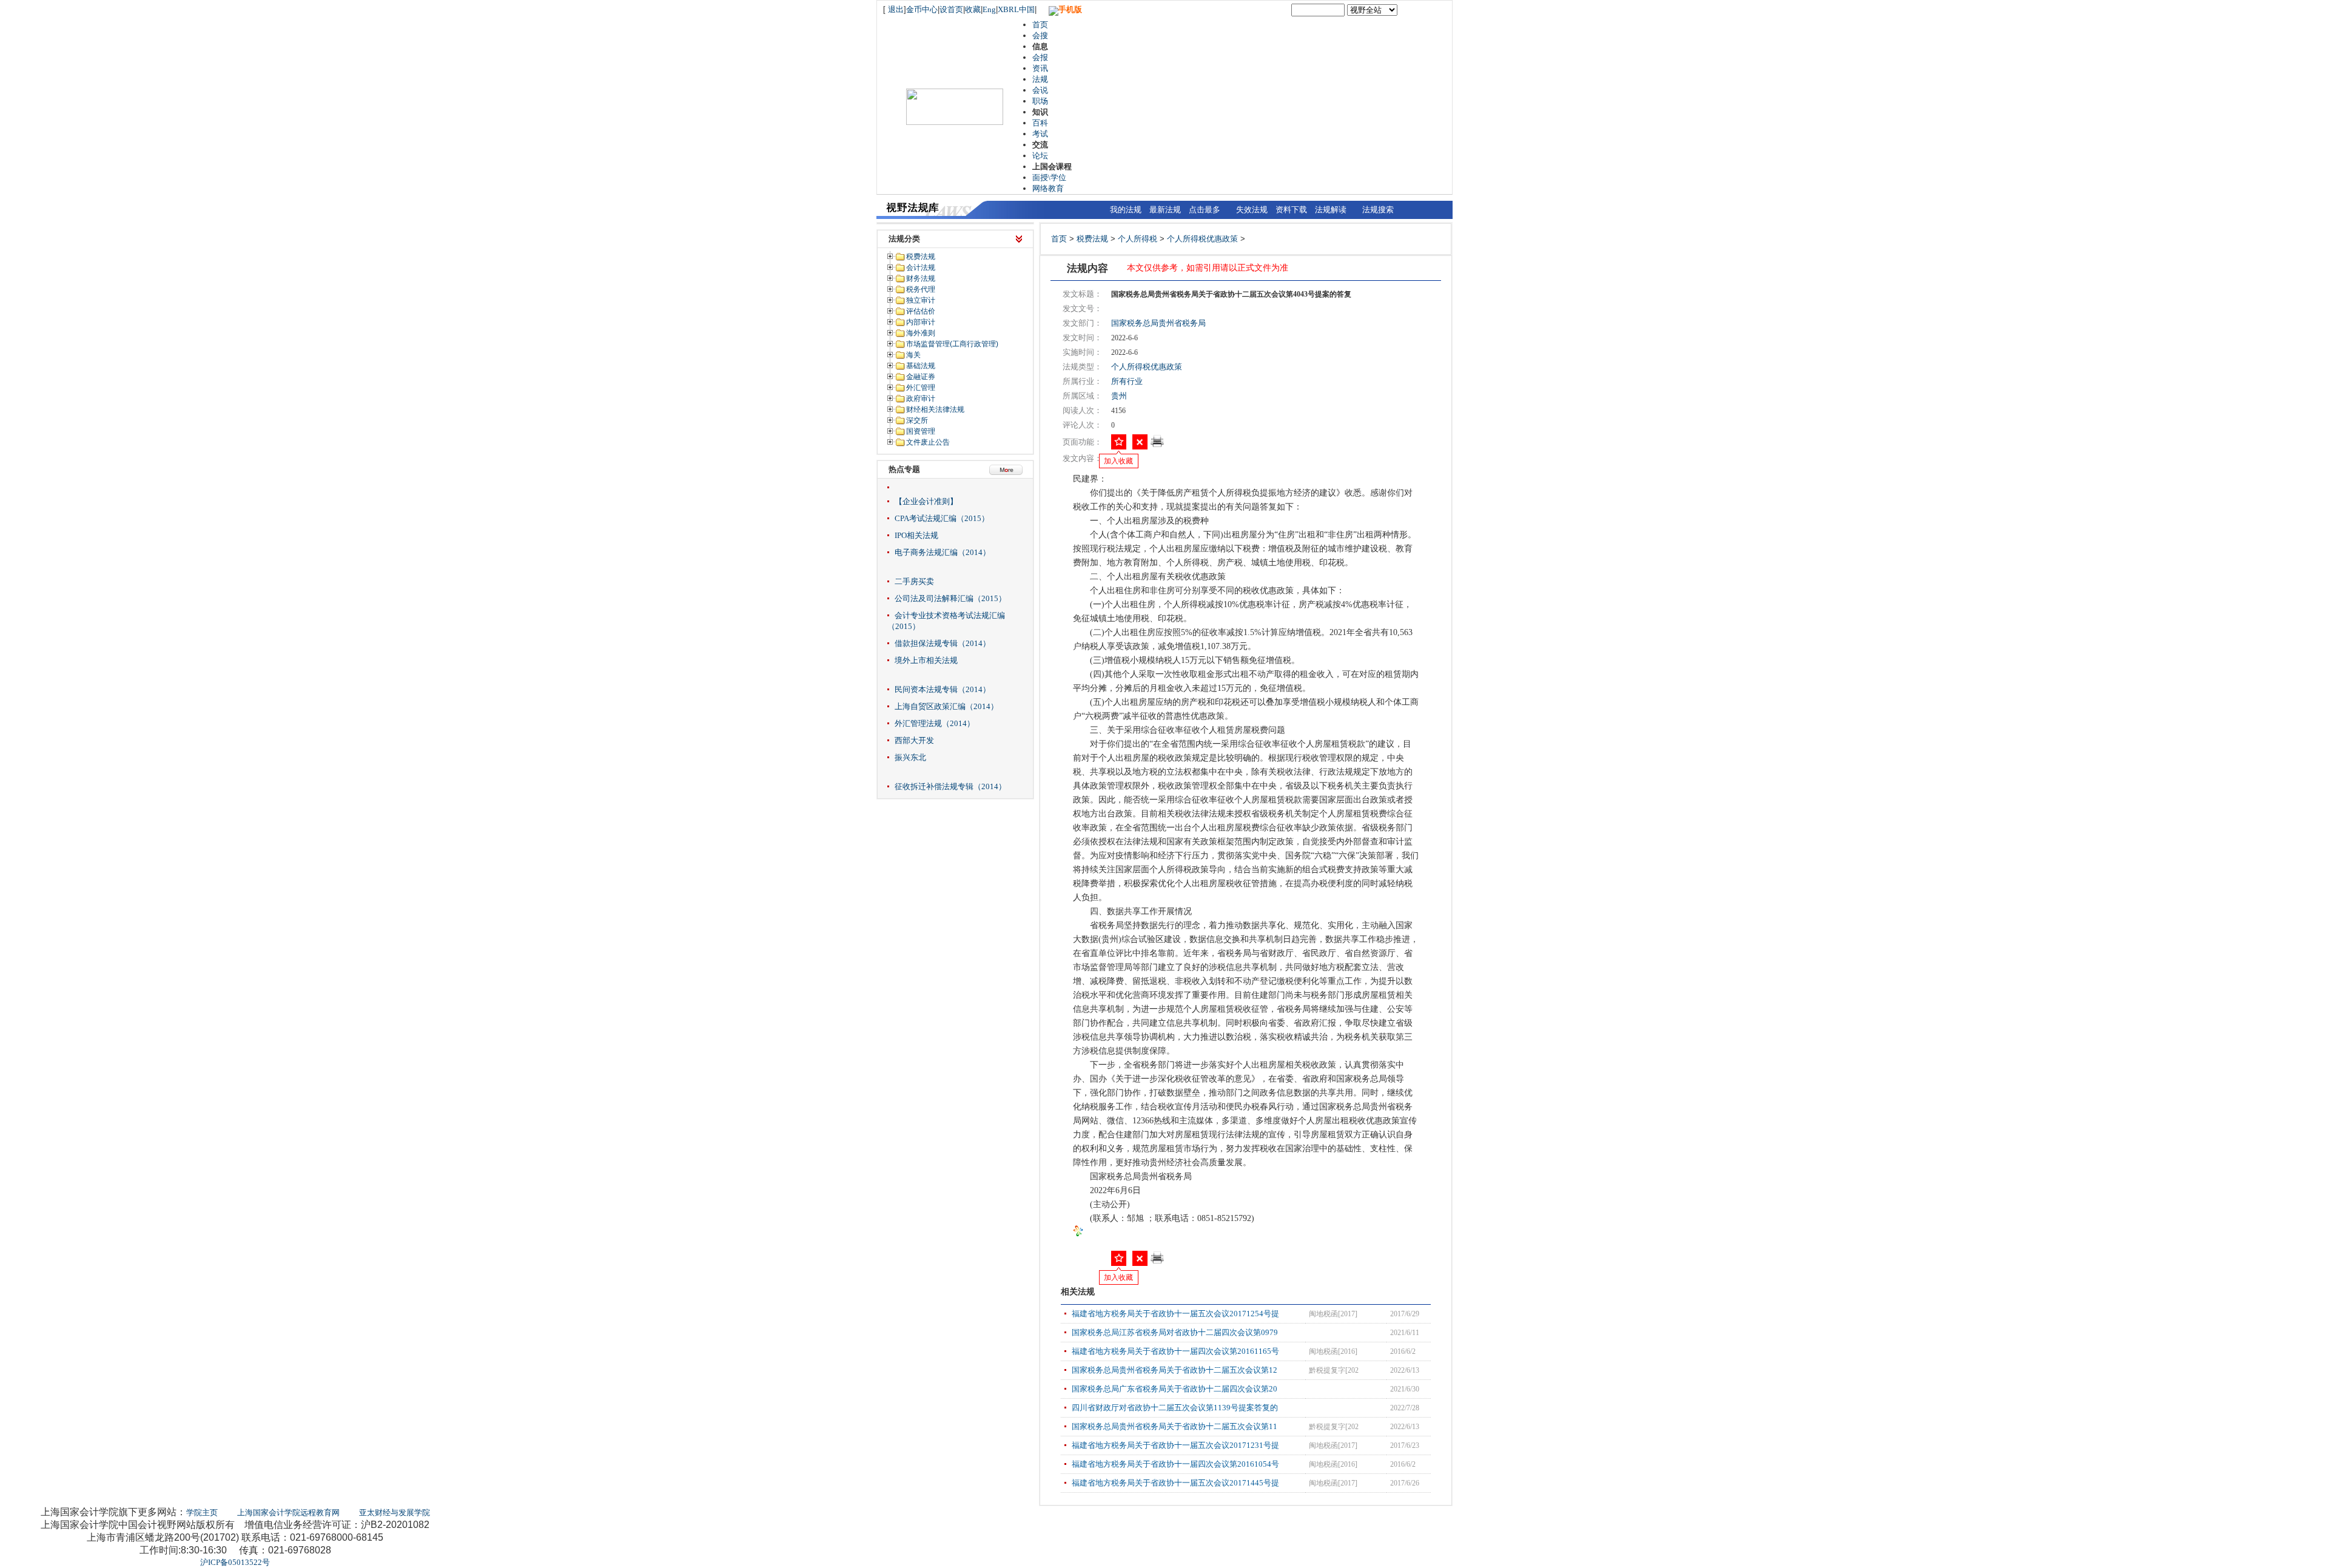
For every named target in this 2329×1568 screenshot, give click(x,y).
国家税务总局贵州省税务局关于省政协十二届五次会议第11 (1175, 1426)
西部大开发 (914, 740)
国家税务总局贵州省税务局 (1158, 323)
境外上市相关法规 (926, 660)
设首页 (951, 9)
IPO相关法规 (916, 535)
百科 (1040, 123)
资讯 (1040, 68)
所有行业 (1127, 381)
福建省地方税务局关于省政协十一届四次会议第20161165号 (1175, 1351)
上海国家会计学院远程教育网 (288, 1512)
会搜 (1040, 35)
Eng (989, 9)
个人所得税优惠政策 (1202, 239)
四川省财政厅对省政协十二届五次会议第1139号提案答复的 (1175, 1408)
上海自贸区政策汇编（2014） (946, 706)
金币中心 (922, 9)
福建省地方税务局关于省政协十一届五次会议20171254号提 (1175, 1314)
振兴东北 (910, 757)
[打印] (1157, 445)
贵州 (1119, 396)
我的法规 (1126, 210)
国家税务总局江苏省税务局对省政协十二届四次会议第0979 (1175, 1332)
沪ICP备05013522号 (235, 1562)
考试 (1040, 134)
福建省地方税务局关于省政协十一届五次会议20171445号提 (1175, 1483)
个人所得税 (1138, 239)
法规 (1040, 79)
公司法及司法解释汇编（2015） (950, 598)
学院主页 (202, 1512)
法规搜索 (1378, 210)
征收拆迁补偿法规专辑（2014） (950, 786)
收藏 (973, 9)
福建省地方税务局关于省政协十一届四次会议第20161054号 (1175, 1464)
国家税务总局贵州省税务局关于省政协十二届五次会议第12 (1175, 1370)
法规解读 (1331, 210)
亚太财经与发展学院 (395, 1512)
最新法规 (1165, 210)
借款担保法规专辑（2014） (943, 643)
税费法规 (1092, 239)
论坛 (1040, 156)
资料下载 (1291, 210)
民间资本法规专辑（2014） (943, 689)
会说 (1040, 90)
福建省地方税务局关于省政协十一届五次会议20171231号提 (1175, 1445)
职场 (1040, 101)
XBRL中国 (1016, 9)
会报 (1040, 57)
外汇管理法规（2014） (935, 723)
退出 (896, 9)
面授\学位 (1049, 177)
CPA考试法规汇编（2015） (942, 518)
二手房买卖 (914, 581)
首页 (1040, 25)
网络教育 (1048, 188)
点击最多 (1205, 210)
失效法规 (1252, 210)
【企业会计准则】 (926, 501)
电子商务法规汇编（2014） (943, 552)
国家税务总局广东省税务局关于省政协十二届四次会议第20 (1175, 1389)
